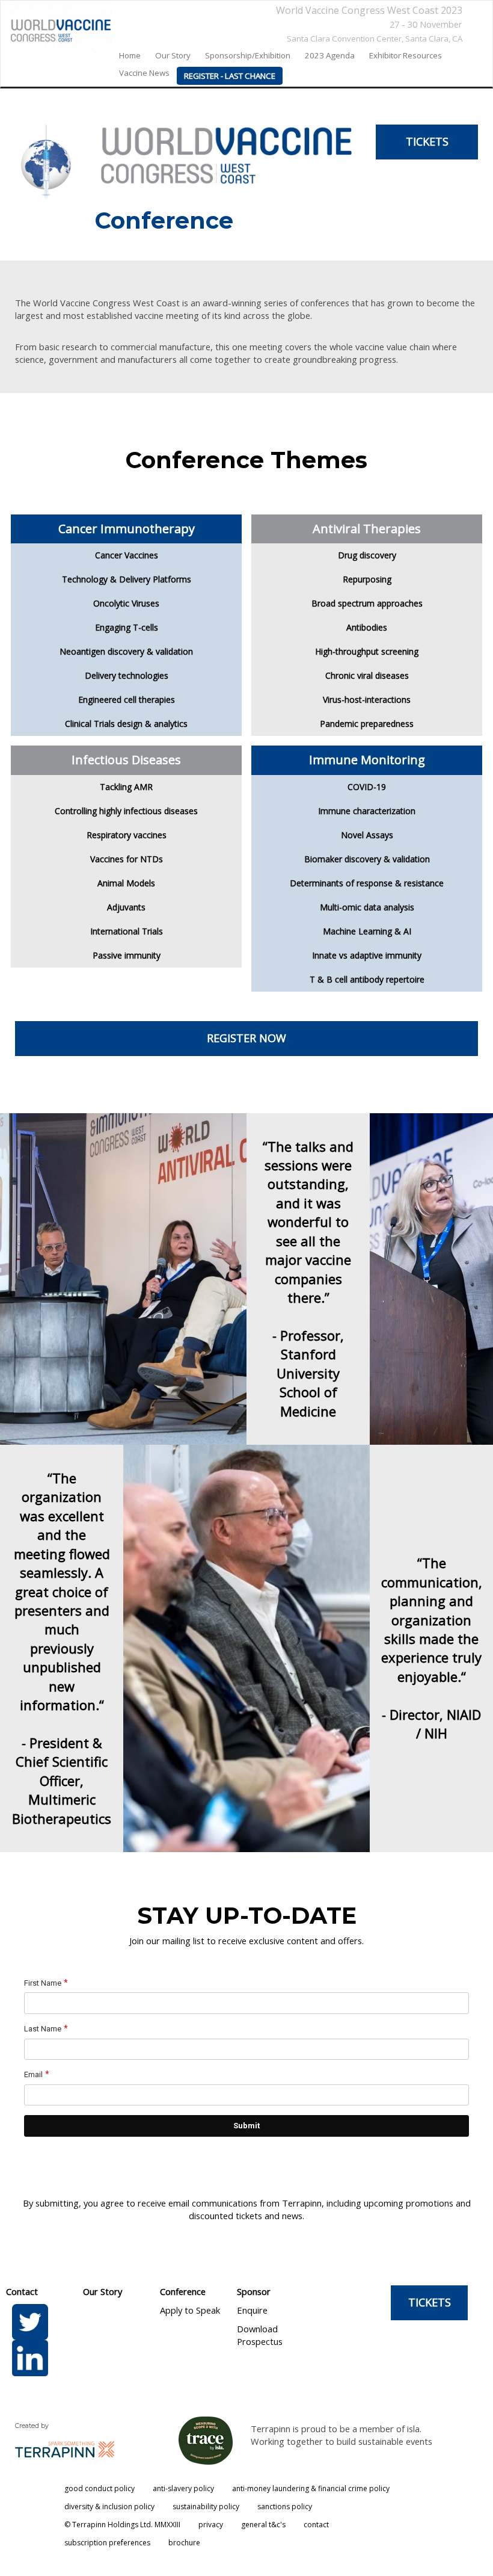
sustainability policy (206, 2507)
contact (316, 2525)
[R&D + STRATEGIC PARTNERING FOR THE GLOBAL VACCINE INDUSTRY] (56, 31)
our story (173, 55)
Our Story (103, 2291)
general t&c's (263, 2525)
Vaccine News (144, 73)
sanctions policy (285, 2507)
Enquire (252, 2310)
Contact (22, 2291)
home (130, 55)
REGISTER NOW (246, 1038)
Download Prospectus (260, 2335)
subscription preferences (107, 2543)
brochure (184, 2543)
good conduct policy (100, 2488)
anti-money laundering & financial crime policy (311, 2488)
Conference (183, 2291)
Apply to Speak (190, 2310)
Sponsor (254, 2291)
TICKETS (427, 141)
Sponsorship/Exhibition (248, 55)
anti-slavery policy (183, 2488)
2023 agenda (330, 55)
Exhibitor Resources (406, 55)
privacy (211, 2525)
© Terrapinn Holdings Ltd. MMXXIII (122, 2525)
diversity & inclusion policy (109, 2507)
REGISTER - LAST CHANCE (230, 76)
